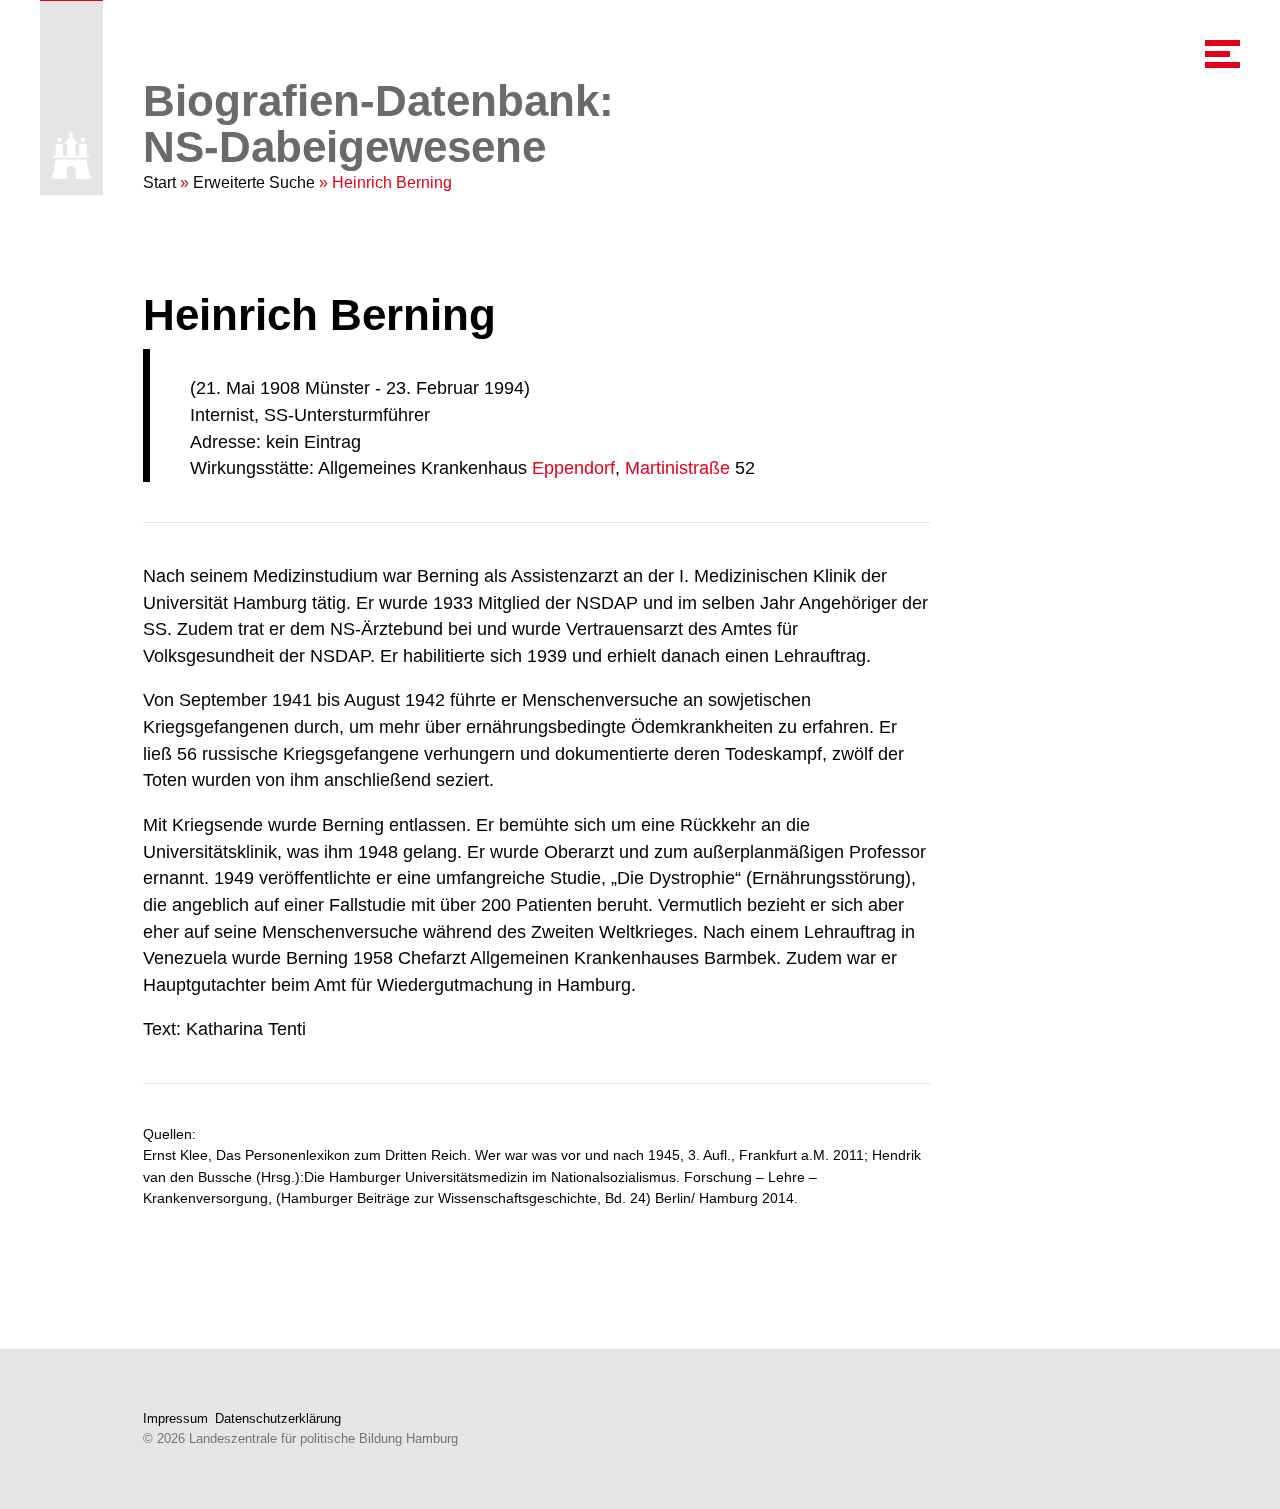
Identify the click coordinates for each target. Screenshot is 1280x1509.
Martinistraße (677, 468)
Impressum (175, 1418)
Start (159, 182)
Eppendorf (573, 468)
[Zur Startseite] (71, 155)
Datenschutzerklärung (278, 1418)
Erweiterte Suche (254, 182)
